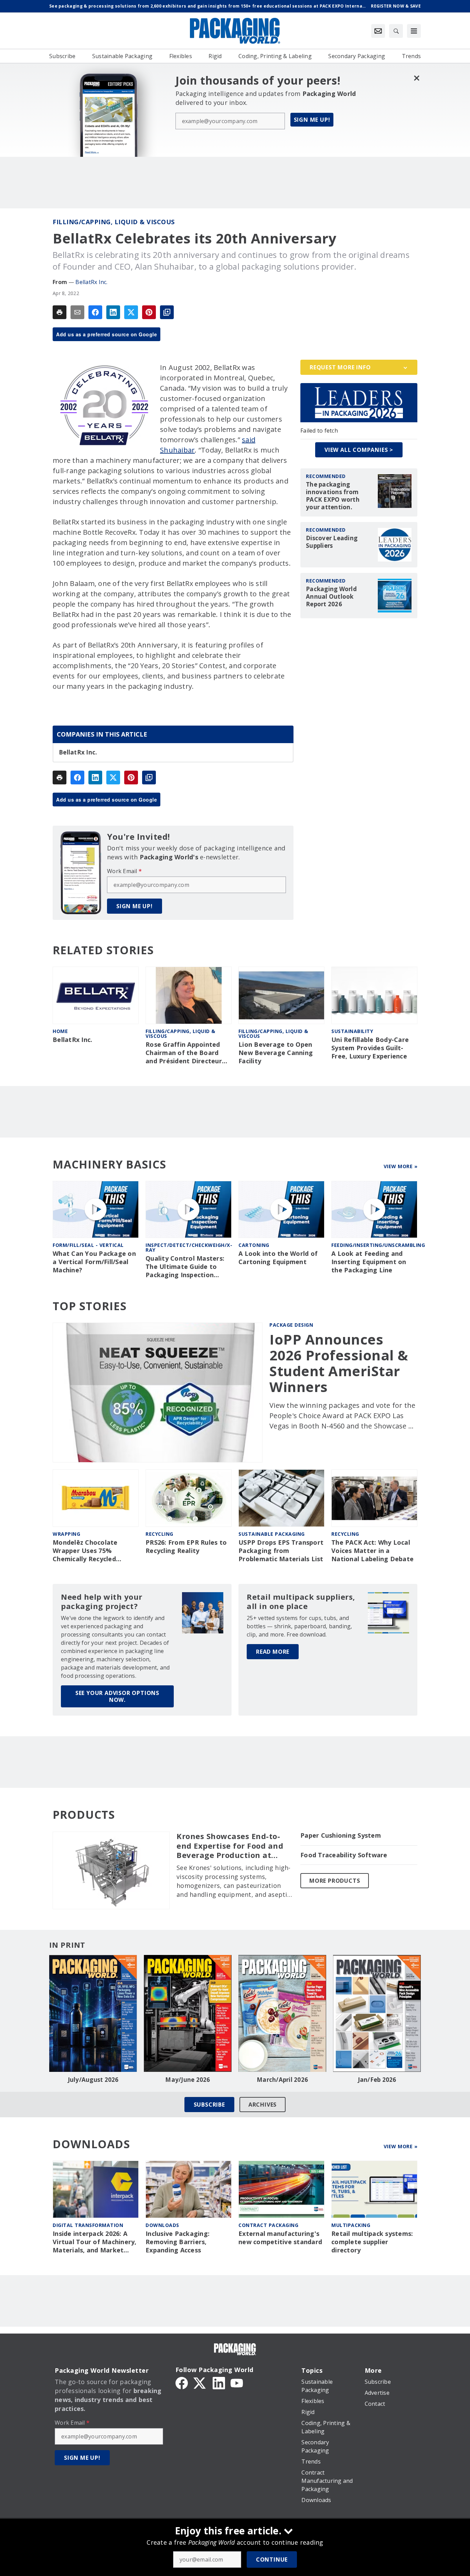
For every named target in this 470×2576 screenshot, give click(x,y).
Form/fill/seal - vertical (88, 1245)
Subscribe (209, 2105)
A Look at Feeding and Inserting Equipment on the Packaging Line (369, 1262)
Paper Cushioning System (341, 1835)
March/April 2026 (282, 2080)
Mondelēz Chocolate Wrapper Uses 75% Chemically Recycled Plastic (85, 1551)
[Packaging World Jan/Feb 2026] (377, 2013)
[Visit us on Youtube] (237, 2382)
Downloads (162, 2225)
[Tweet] (131, 312)
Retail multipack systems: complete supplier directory (372, 2242)
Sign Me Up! (312, 120)
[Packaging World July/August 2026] (93, 2013)
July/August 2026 (93, 2080)
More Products (335, 1881)
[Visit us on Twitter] (200, 2382)
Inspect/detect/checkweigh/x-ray (189, 1247)
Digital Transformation (88, 2225)
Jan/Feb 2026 (377, 2080)
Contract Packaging (268, 2225)
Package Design (291, 1325)
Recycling (159, 1534)
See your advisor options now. (117, 1696)
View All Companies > (359, 450)
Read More (273, 1652)
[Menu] (414, 31)
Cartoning (254, 1245)
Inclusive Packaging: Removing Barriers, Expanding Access (178, 2242)
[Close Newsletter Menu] (416, 78)
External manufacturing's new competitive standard (280, 2238)
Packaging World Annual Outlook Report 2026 (331, 597)
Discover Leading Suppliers (332, 542)
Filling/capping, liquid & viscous (114, 222)
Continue (272, 2559)
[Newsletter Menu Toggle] (378, 31)
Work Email (124, 871)
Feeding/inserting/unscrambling (378, 1245)
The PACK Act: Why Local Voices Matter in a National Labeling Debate (372, 1551)
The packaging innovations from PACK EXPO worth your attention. (333, 496)
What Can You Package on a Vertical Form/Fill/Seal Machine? (94, 1262)
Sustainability (352, 1031)
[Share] (95, 312)
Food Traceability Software (344, 1855)
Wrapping (66, 1534)
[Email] (77, 312)
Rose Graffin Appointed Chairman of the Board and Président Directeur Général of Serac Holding (185, 1053)
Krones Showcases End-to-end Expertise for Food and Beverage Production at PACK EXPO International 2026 (230, 1846)
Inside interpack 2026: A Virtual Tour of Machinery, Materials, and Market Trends (95, 2242)
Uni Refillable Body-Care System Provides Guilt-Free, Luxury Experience (370, 1048)
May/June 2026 (188, 2080)
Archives (263, 2105)
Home (60, 1031)
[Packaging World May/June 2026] (188, 2013)
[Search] (396, 31)
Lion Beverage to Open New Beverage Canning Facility (276, 1053)
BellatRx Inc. (91, 282)
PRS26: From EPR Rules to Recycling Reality (186, 1547)
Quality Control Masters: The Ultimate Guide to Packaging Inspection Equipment (185, 1267)
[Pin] (149, 312)
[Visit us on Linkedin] (219, 2382)
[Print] (60, 312)
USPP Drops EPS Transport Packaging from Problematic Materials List (281, 1551)
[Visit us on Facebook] (182, 2382)
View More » (401, 1166)
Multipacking (351, 2225)
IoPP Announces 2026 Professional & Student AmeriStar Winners (339, 1363)
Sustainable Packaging (272, 1534)
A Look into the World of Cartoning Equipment (278, 1258)
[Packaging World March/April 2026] (282, 2013)
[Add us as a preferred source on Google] (167, 312)
